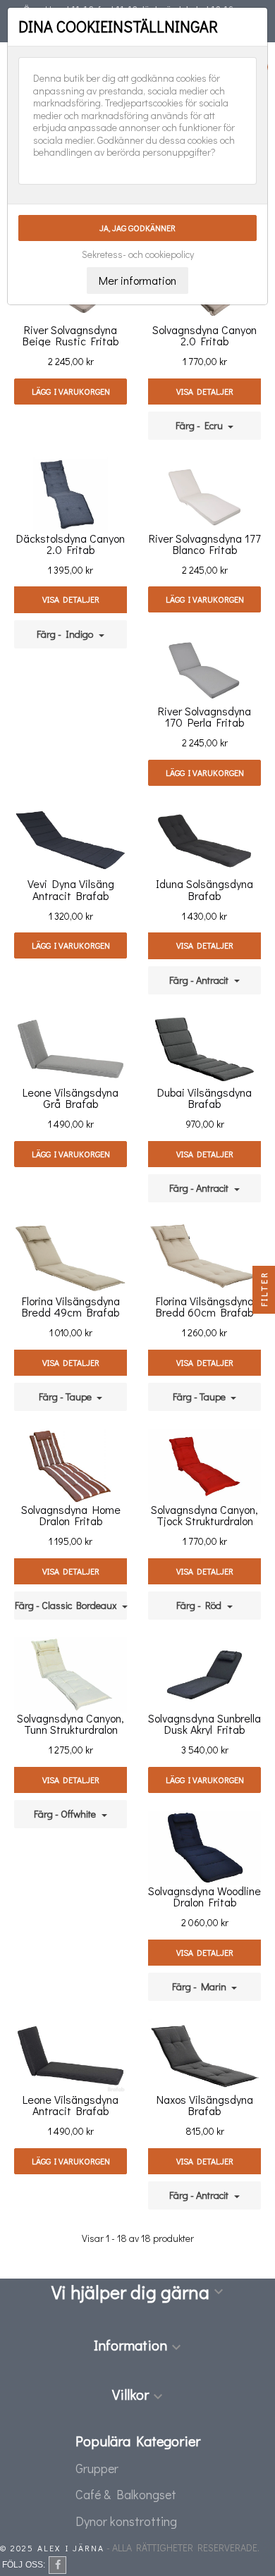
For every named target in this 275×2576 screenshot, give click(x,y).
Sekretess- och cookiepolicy (138, 254)
